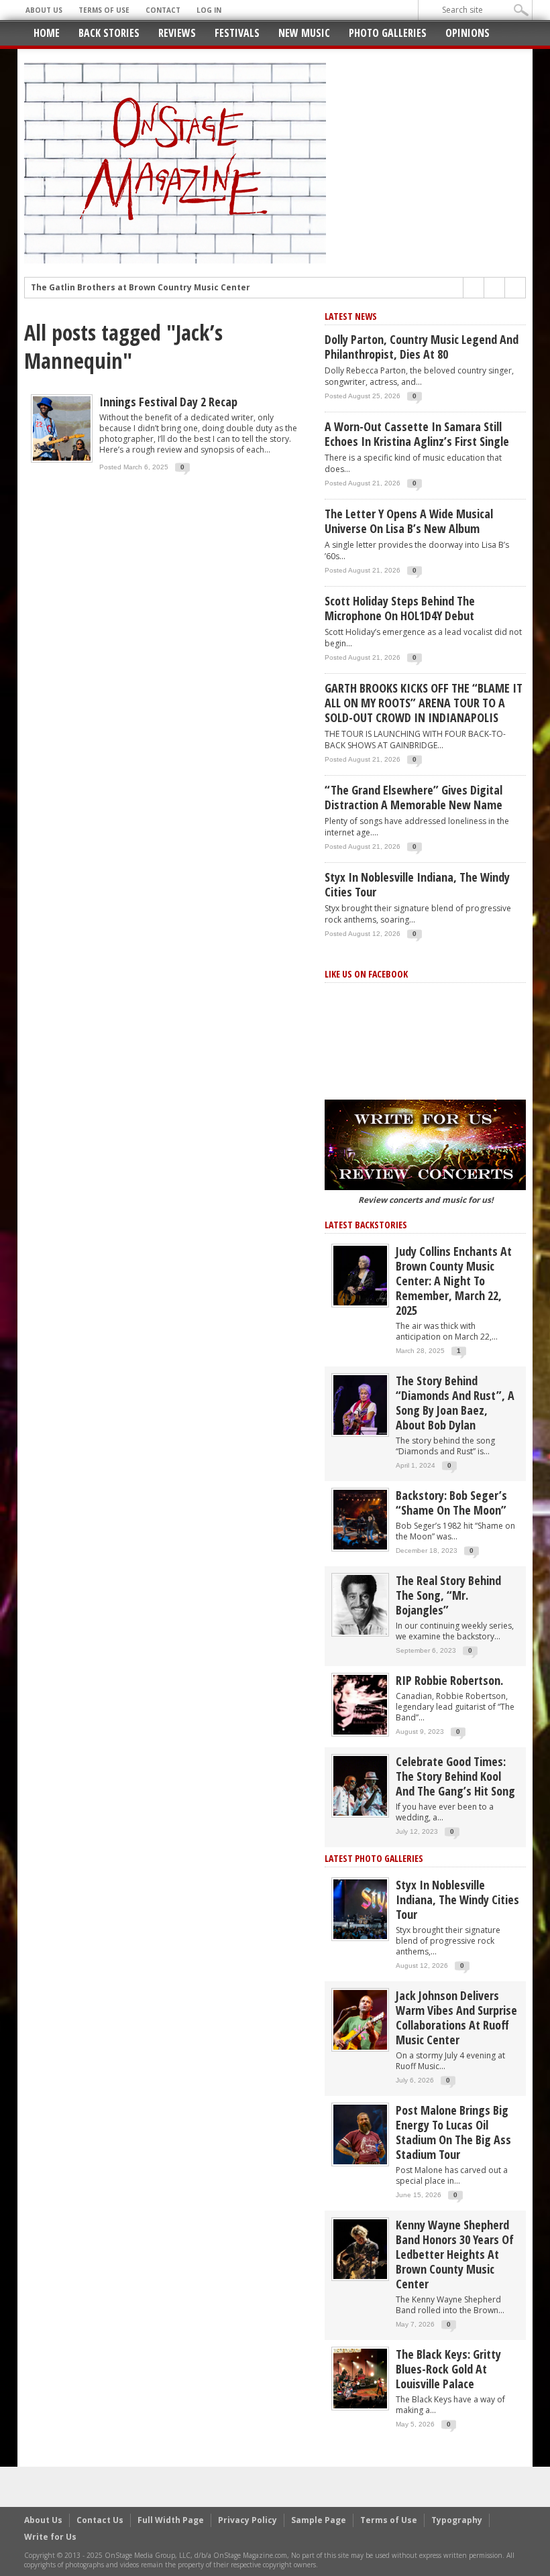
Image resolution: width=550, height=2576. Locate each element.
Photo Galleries (388, 33)
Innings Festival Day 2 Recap (168, 402)
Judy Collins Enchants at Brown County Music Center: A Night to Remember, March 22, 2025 (454, 1281)
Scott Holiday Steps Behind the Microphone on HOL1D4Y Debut (400, 608)
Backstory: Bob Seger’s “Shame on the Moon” (451, 1503)
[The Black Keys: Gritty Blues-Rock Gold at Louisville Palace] (360, 2378)
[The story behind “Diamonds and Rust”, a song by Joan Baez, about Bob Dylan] (360, 1404)
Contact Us (100, 2520)
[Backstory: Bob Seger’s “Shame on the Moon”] (360, 1519)
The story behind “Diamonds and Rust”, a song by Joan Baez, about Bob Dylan (455, 1403)
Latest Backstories (366, 1225)
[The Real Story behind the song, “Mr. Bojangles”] (360, 1604)
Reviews (177, 33)
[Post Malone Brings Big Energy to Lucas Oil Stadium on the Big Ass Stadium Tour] (360, 2134)
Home (47, 33)
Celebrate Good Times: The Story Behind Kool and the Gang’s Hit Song (455, 1776)
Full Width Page (171, 2520)
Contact (163, 10)
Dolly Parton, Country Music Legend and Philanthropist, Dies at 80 (422, 347)
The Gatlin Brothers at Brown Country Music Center (141, 288)
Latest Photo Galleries (374, 1858)
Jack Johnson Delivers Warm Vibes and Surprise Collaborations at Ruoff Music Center (456, 2017)
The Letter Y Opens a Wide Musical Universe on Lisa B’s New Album (409, 521)
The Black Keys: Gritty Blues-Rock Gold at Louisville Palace (448, 2369)
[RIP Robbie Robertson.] (360, 1704)
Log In (209, 10)
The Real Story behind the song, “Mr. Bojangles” (448, 1595)
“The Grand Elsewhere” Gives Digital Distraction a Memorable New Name (414, 797)
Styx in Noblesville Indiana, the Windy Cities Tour (417, 884)
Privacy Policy (248, 2520)
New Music (304, 33)
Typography (457, 2520)
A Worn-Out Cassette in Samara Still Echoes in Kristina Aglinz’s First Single (417, 434)
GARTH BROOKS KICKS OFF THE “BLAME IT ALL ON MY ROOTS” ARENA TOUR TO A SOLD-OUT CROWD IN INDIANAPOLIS (424, 703)
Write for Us (50, 2537)
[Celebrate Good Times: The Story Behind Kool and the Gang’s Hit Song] (360, 1785)
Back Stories (109, 33)
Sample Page (319, 2520)
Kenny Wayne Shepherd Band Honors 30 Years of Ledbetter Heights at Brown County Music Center (455, 2254)
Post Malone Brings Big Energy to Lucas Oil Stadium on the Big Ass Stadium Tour (453, 2132)
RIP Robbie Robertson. (449, 1680)
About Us (44, 10)
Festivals (237, 33)
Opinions (467, 33)
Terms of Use (104, 10)
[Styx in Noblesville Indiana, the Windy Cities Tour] (360, 1909)
